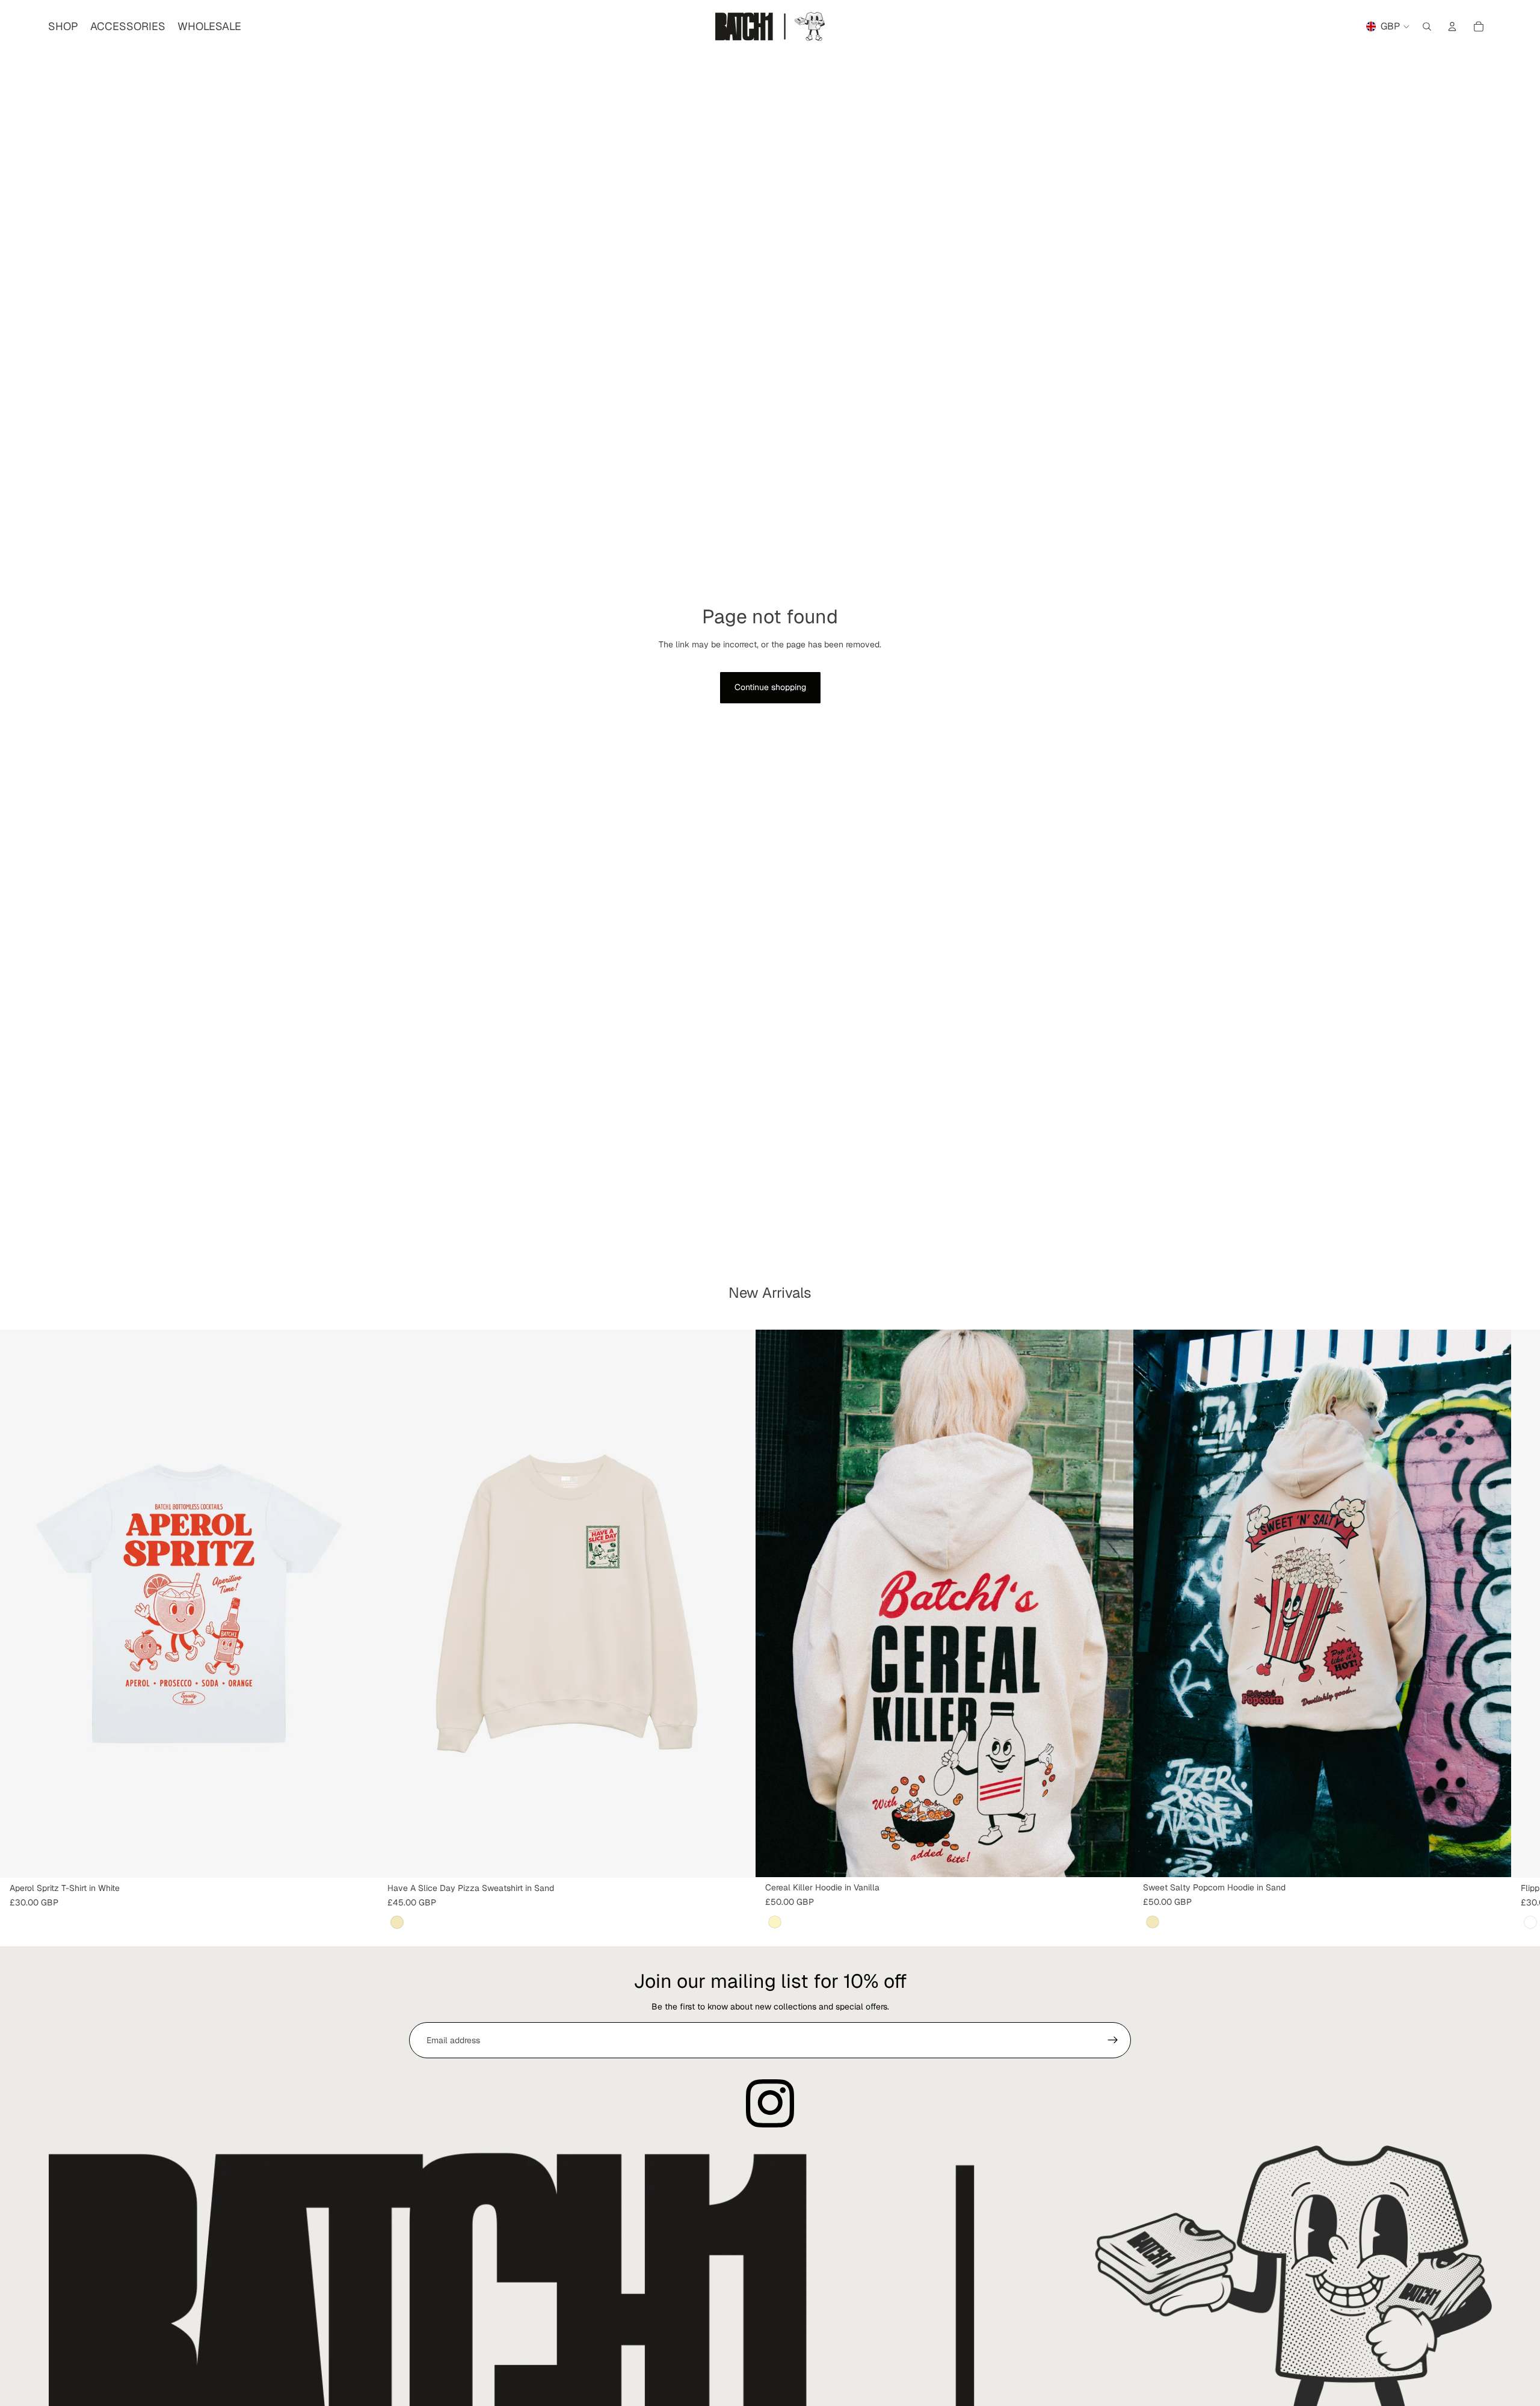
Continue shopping (770, 687)
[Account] (1452, 26)
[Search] (1427, 26)
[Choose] (359, 1859)
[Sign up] (1113, 2040)
